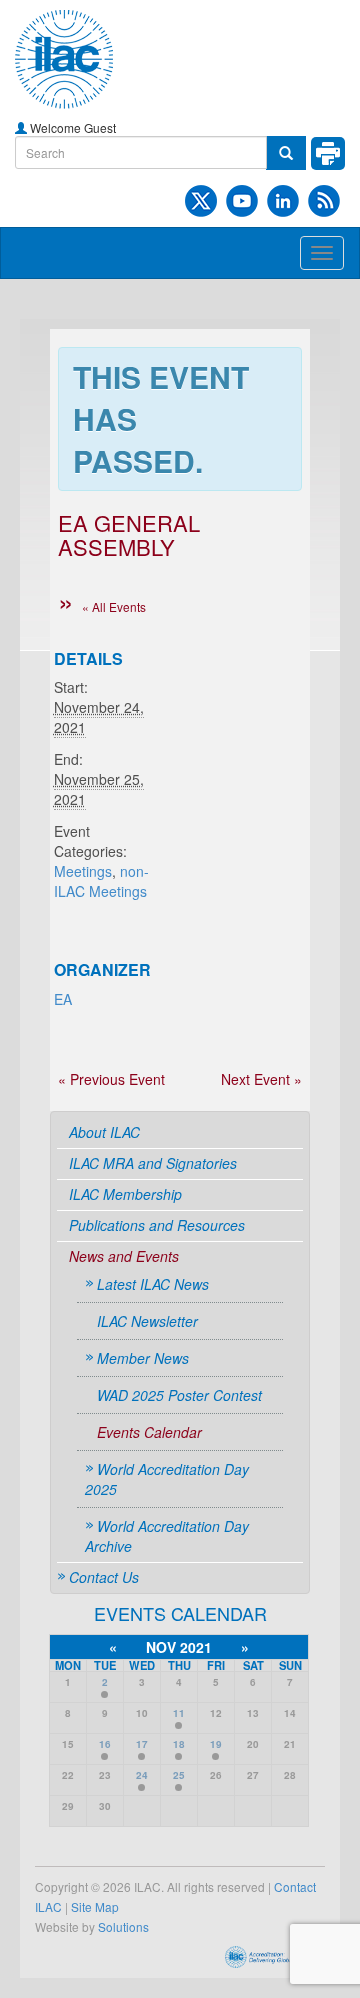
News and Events (124, 1256)
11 (179, 1713)
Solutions (123, 1926)
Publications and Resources (157, 1225)
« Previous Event (111, 1079)
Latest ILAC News (153, 1284)
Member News (143, 1358)
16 (105, 1744)
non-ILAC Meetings (101, 881)
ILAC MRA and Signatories (153, 1163)
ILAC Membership (125, 1194)
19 (216, 1744)
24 (142, 1775)
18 (179, 1744)
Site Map (95, 1906)
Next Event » (261, 1079)
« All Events (114, 606)
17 (142, 1744)
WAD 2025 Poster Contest (179, 1395)
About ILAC (104, 1132)
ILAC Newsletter (147, 1321)
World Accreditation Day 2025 (167, 1479)
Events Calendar (149, 1432)
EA (63, 999)
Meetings (83, 871)
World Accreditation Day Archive (167, 1536)
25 (179, 1775)
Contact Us (104, 1577)
